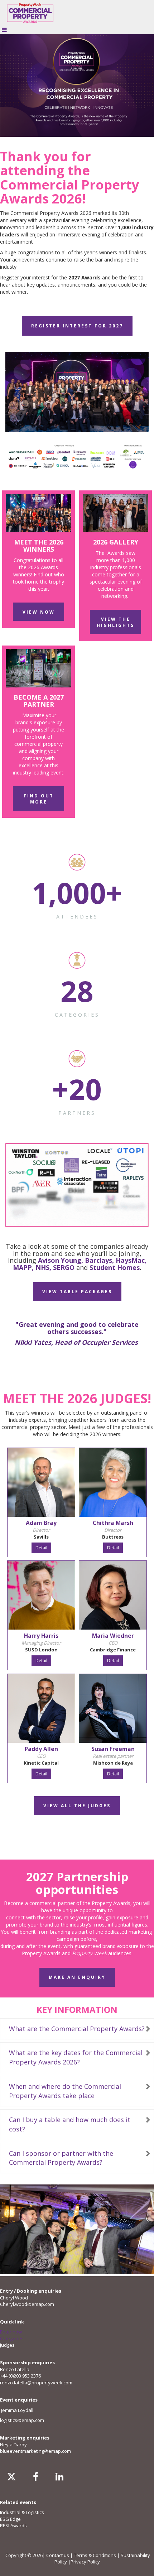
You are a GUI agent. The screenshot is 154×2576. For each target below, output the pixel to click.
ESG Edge (10, 2519)
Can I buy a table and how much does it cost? (70, 2124)
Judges (7, 2345)
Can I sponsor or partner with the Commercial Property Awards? (61, 2158)
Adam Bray (41, 1523)
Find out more (39, 799)
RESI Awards (13, 2525)
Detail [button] (41, 1548)
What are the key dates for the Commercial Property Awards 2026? (76, 2057)
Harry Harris (41, 1636)
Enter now (11, 2332)
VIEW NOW (39, 612)
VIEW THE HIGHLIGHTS (115, 622)
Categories (12, 2338)
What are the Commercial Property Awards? (77, 2029)
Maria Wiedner (113, 1636)
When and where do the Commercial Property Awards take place (65, 2091)
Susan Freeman (113, 1749)
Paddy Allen (41, 1749)
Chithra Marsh (113, 1523)
